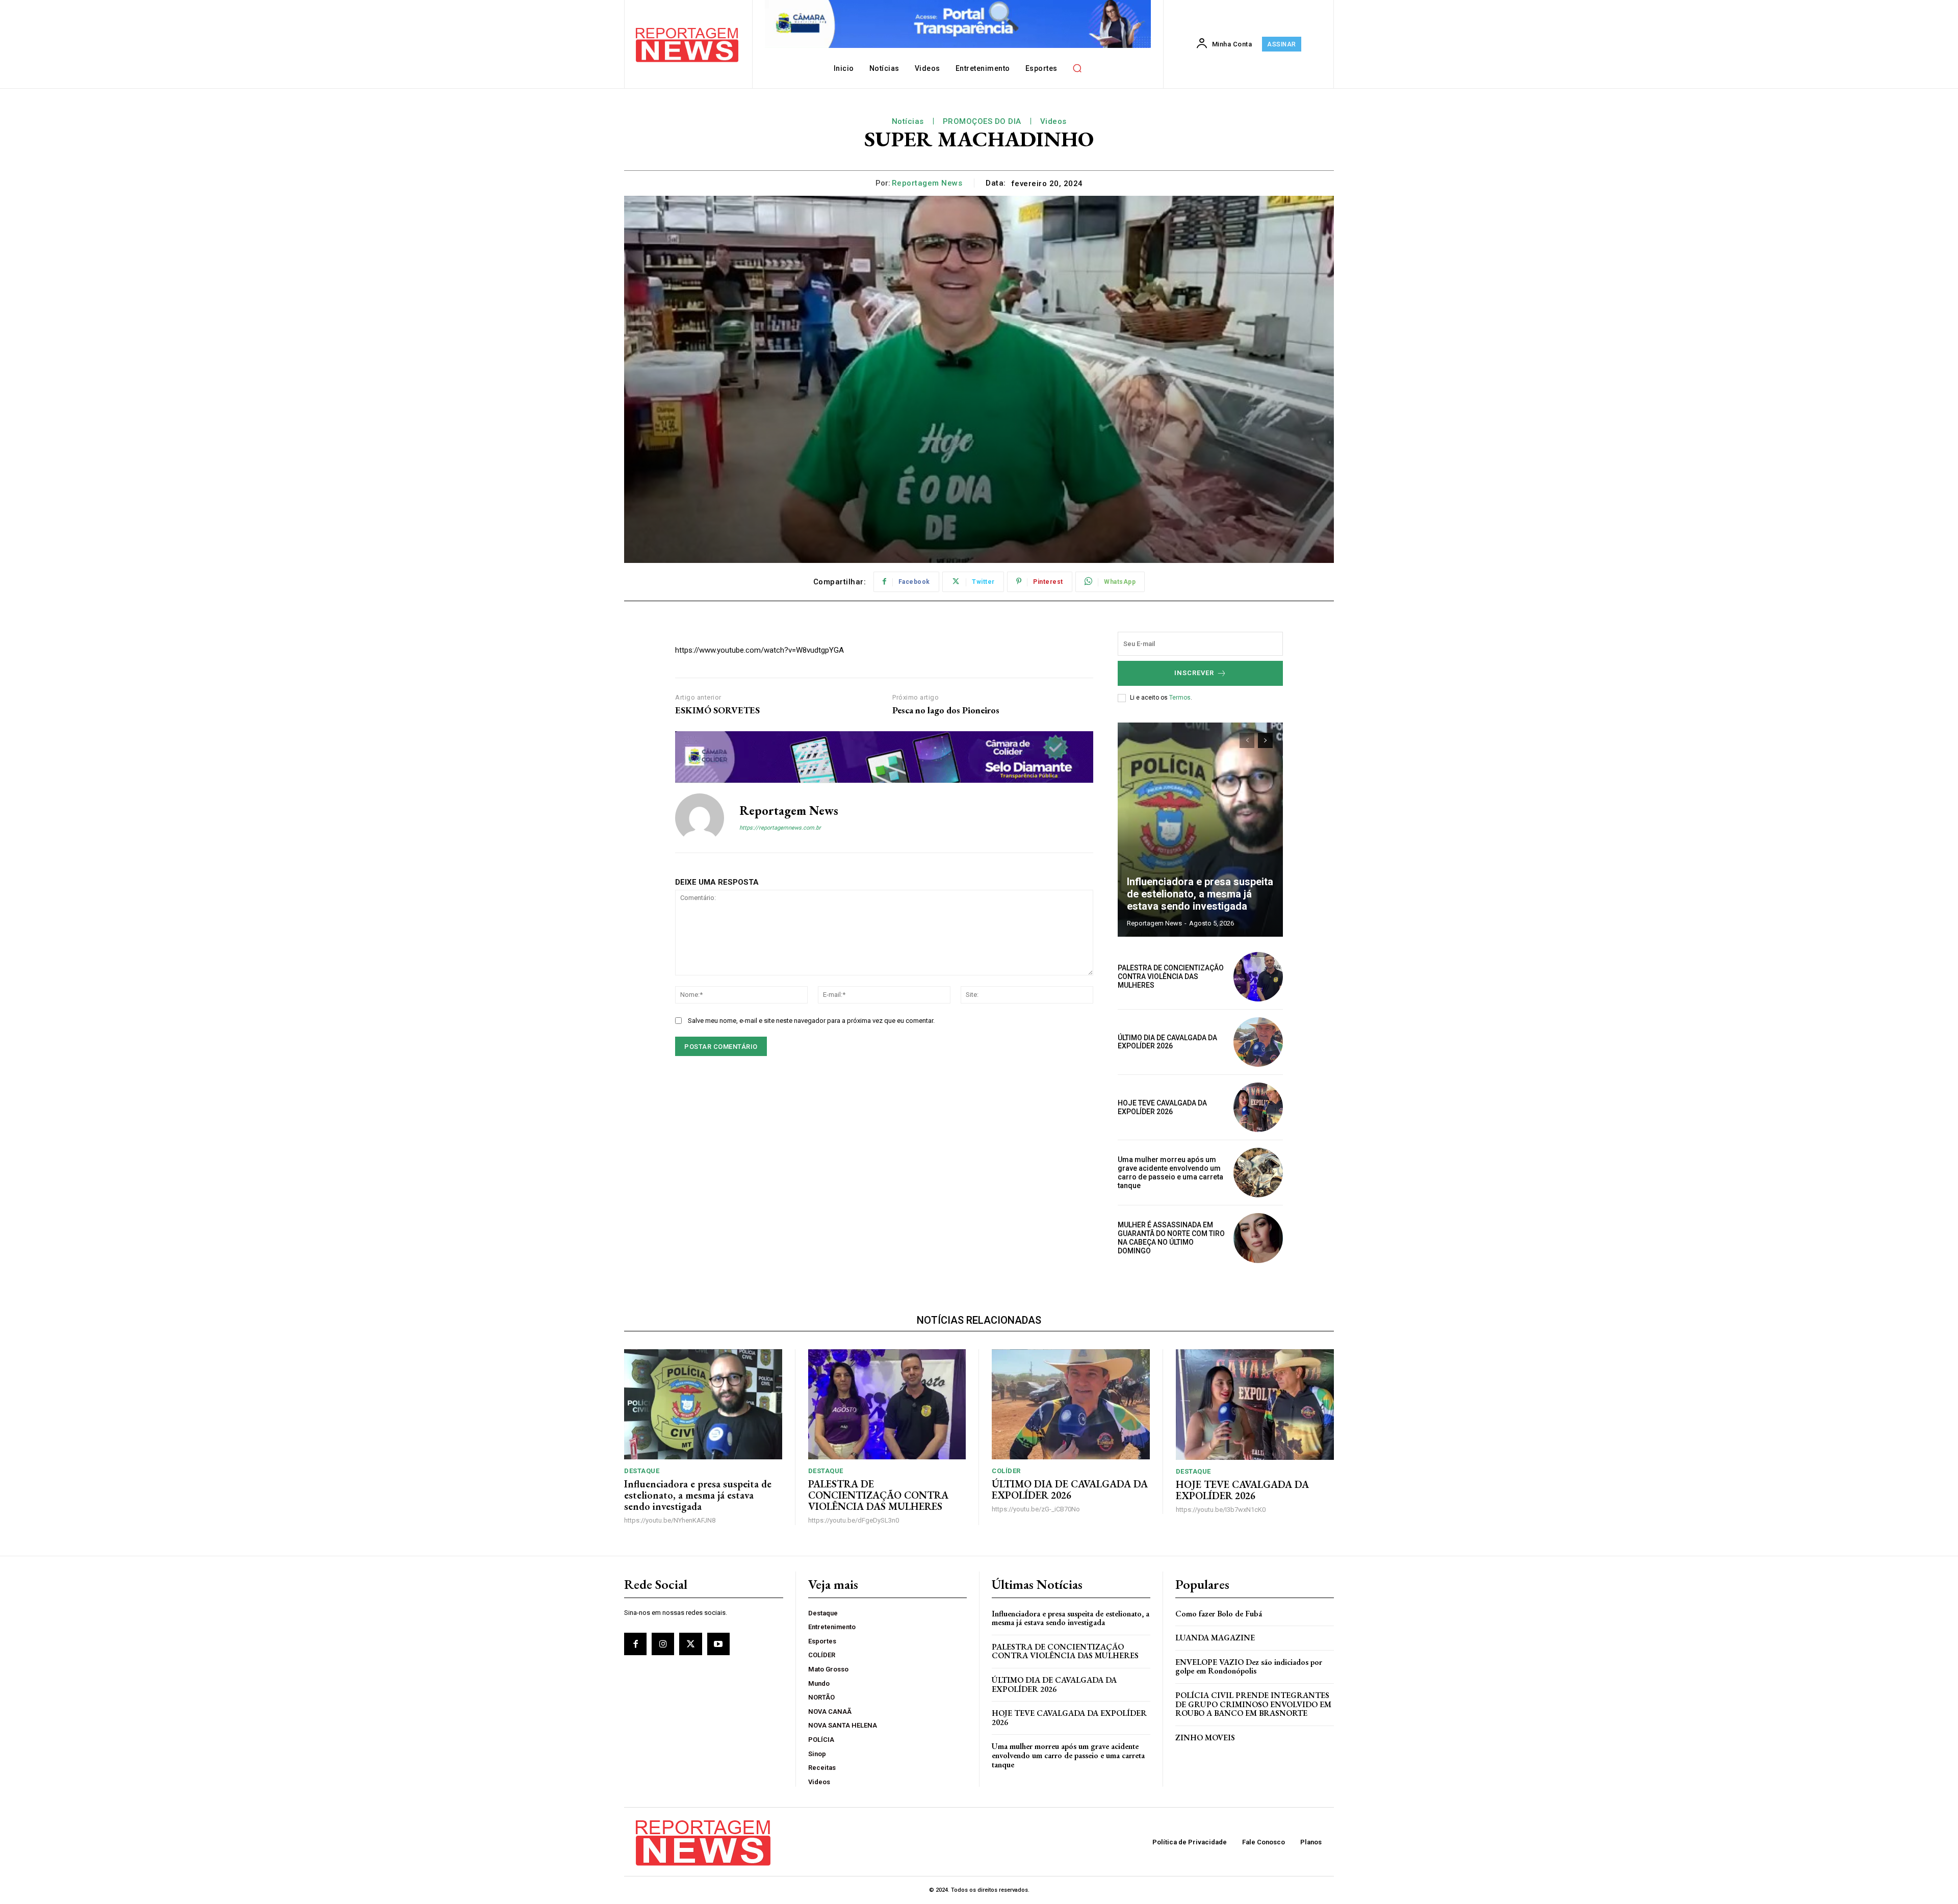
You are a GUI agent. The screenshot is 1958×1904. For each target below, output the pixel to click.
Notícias (908, 121)
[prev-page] (1247, 740)
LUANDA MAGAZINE (1215, 1638)
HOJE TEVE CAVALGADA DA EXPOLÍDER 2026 (1162, 1107)
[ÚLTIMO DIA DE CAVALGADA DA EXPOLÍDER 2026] (1258, 1042)
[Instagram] (663, 1644)
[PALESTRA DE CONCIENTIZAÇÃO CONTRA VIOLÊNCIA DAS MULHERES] (1258, 977)
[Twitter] (690, 1644)
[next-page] (1265, 740)
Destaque (642, 1471)
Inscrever (1194, 673)
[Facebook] (635, 1644)
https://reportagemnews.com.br (780, 828)
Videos (1053, 121)
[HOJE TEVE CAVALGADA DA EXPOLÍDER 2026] (1258, 1107)
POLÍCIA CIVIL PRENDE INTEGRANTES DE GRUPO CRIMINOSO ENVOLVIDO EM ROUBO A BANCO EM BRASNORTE (1253, 1704)
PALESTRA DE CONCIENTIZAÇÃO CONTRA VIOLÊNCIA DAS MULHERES (1171, 976)
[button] (1077, 68)
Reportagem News (927, 183)
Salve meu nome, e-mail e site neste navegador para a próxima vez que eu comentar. (811, 1021)
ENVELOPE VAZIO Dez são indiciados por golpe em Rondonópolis (1249, 1667)
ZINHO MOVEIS (1205, 1738)
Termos (1180, 698)
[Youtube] (718, 1644)
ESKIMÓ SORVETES (717, 710)
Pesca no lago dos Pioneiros (946, 710)
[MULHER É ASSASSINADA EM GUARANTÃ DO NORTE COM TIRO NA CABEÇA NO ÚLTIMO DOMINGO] (1258, 1238)
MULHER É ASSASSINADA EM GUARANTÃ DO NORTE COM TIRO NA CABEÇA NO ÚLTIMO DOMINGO (1171, 1238)
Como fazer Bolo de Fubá (1219, 1614)
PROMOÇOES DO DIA (982, 121)
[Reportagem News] (700, 818)
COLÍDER (1006, 1471)
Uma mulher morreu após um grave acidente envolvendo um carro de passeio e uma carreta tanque (1170, 1172)
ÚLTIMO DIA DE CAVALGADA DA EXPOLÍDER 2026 (1167, 1042)
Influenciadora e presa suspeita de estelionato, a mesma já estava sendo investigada (1200, 894)
